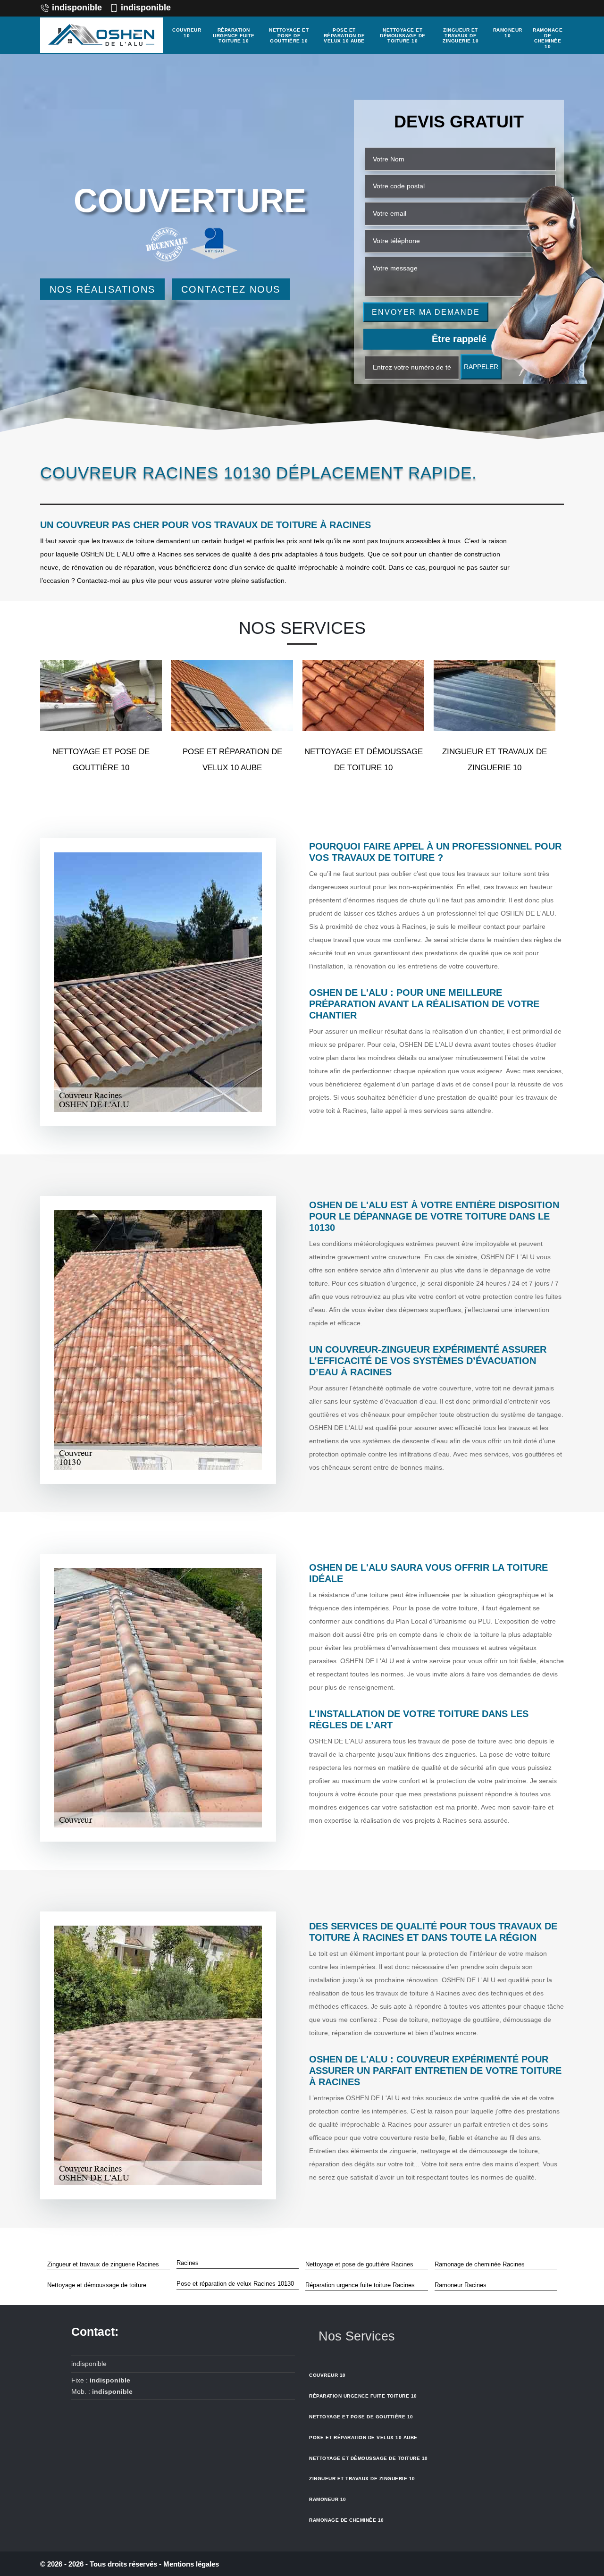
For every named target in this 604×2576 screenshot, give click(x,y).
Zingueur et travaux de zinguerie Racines (103, 2264)
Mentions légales (191, 2564)
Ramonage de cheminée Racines (480, 2264)
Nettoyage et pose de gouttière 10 (289, 35)
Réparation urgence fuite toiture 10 (234, 35)
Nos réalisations (102, 289)
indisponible (77, 8)
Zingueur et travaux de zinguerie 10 (461, 35)
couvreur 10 (187, 33)
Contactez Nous (231, 289)
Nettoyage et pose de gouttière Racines (359, 2264)
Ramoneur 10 (508, 33)
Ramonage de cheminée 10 (548, 38)
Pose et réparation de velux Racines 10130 (235, 2284)
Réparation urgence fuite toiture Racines (360, 2285)
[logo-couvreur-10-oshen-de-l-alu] (101, 35)
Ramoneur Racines (461, 2285)
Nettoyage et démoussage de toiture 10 (403, 35)
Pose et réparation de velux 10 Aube (344, 35)
